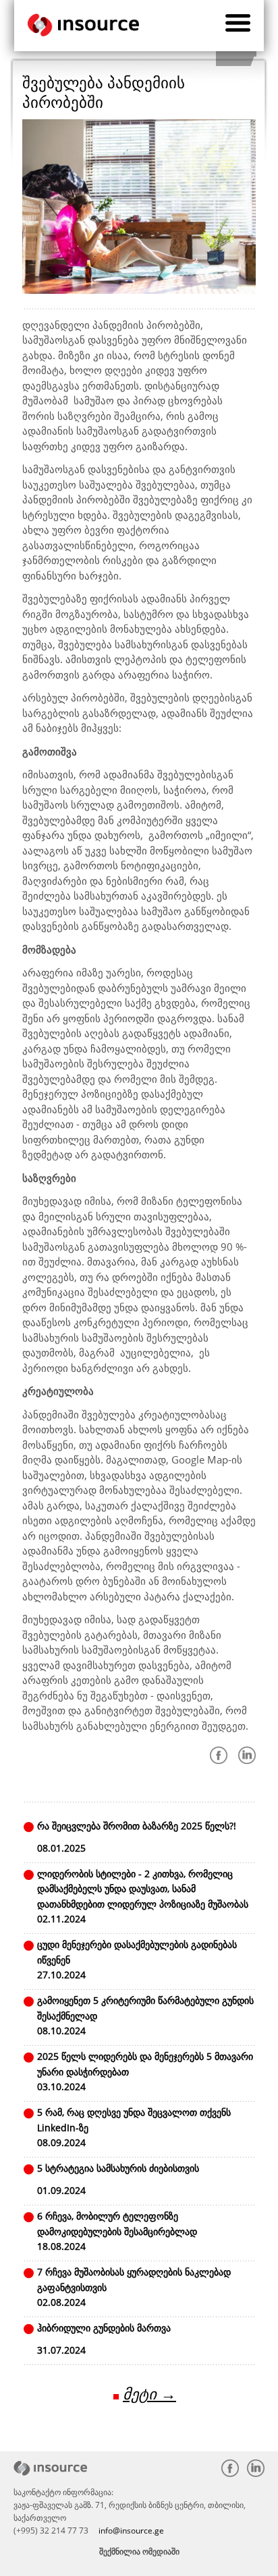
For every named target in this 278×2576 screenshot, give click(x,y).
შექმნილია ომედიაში (139, 2551)
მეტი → (149, 2394)
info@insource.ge (131, 2531)
